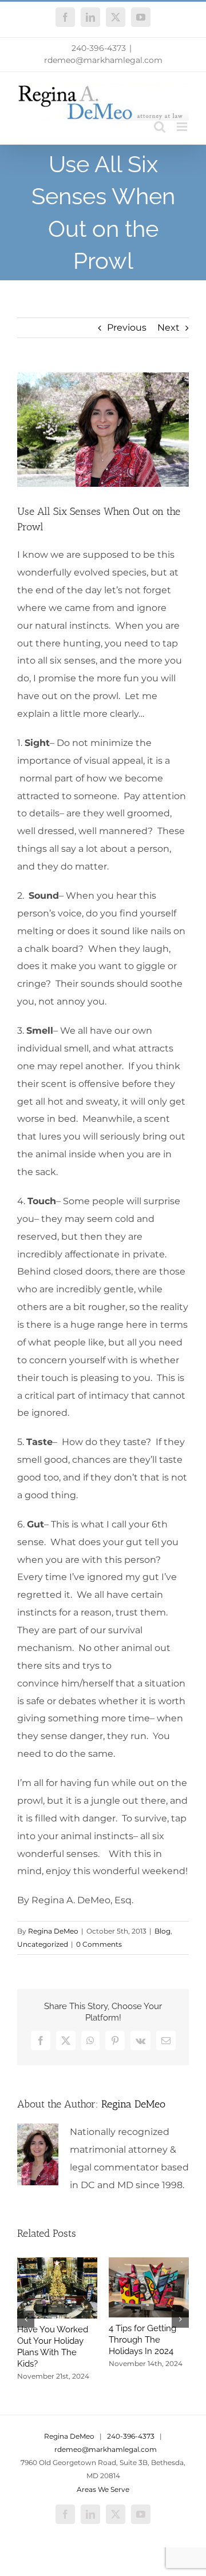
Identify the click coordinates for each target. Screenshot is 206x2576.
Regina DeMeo (53, 1931)
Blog (163, 1931)
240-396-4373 (99, 48)
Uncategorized (43, 1944)
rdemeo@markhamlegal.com (103, 60)
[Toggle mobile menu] (183, 127)
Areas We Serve (103, 2489)
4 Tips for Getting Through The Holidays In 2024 (142, 2340)
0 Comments (99, 1944)
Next (169, 328)
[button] (26, 2319)
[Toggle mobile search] (160, 127)
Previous (127, 328)
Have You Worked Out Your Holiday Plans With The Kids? (53, 2347)
